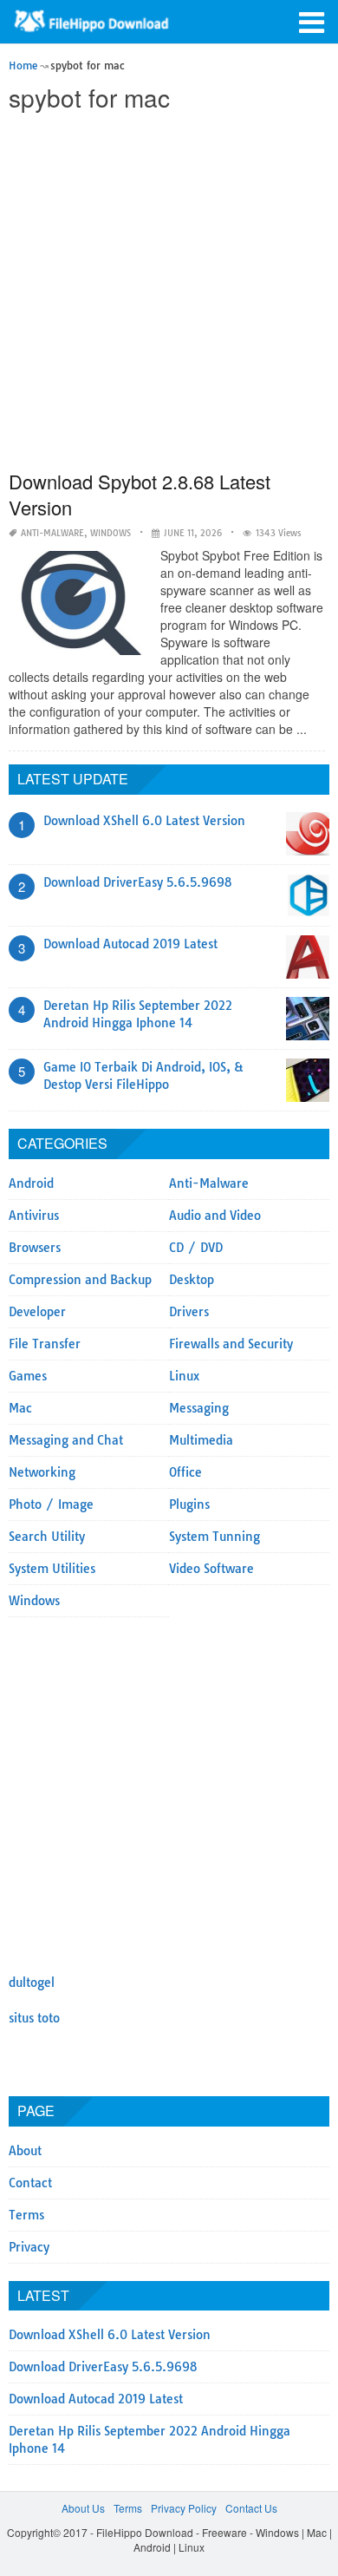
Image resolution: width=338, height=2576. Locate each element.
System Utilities (52, 1569)
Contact (30, 2183)
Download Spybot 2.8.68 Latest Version (140, 494)
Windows (110, 533)
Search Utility (47, 1537)
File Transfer (45, 1344)
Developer (37, 1312)
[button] (312, 21)
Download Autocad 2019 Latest (130, 944)
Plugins (189, 1504)
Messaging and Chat (66, 1440)
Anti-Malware (52, 533)
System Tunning (214, 1537)
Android (31, 1183)
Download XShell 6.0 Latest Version (144, 821)
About (25, 2151)
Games (28, 1376)
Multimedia (201, 1440)
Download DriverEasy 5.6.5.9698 (138, 882)
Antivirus (34, 1216)
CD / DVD (196, 1248)
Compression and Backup (80, 1280)
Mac (20, 1408)
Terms (26, 2215)
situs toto (34, 2018)
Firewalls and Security (231, 1344)
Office (185, 1472)
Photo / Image (51, 1504)
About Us (83, 2508)
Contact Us (251, 2508)
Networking (42, 1472)
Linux (184, 1376)
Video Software (211, 1569)
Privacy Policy (184, 2508)
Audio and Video (215, 1216)
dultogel (32, 1983)
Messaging (199, 1408)
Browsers (35, 1248)
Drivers (189, 1312)
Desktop (192, 1280)
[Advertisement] (169, 292)
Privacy (29, 2247)
